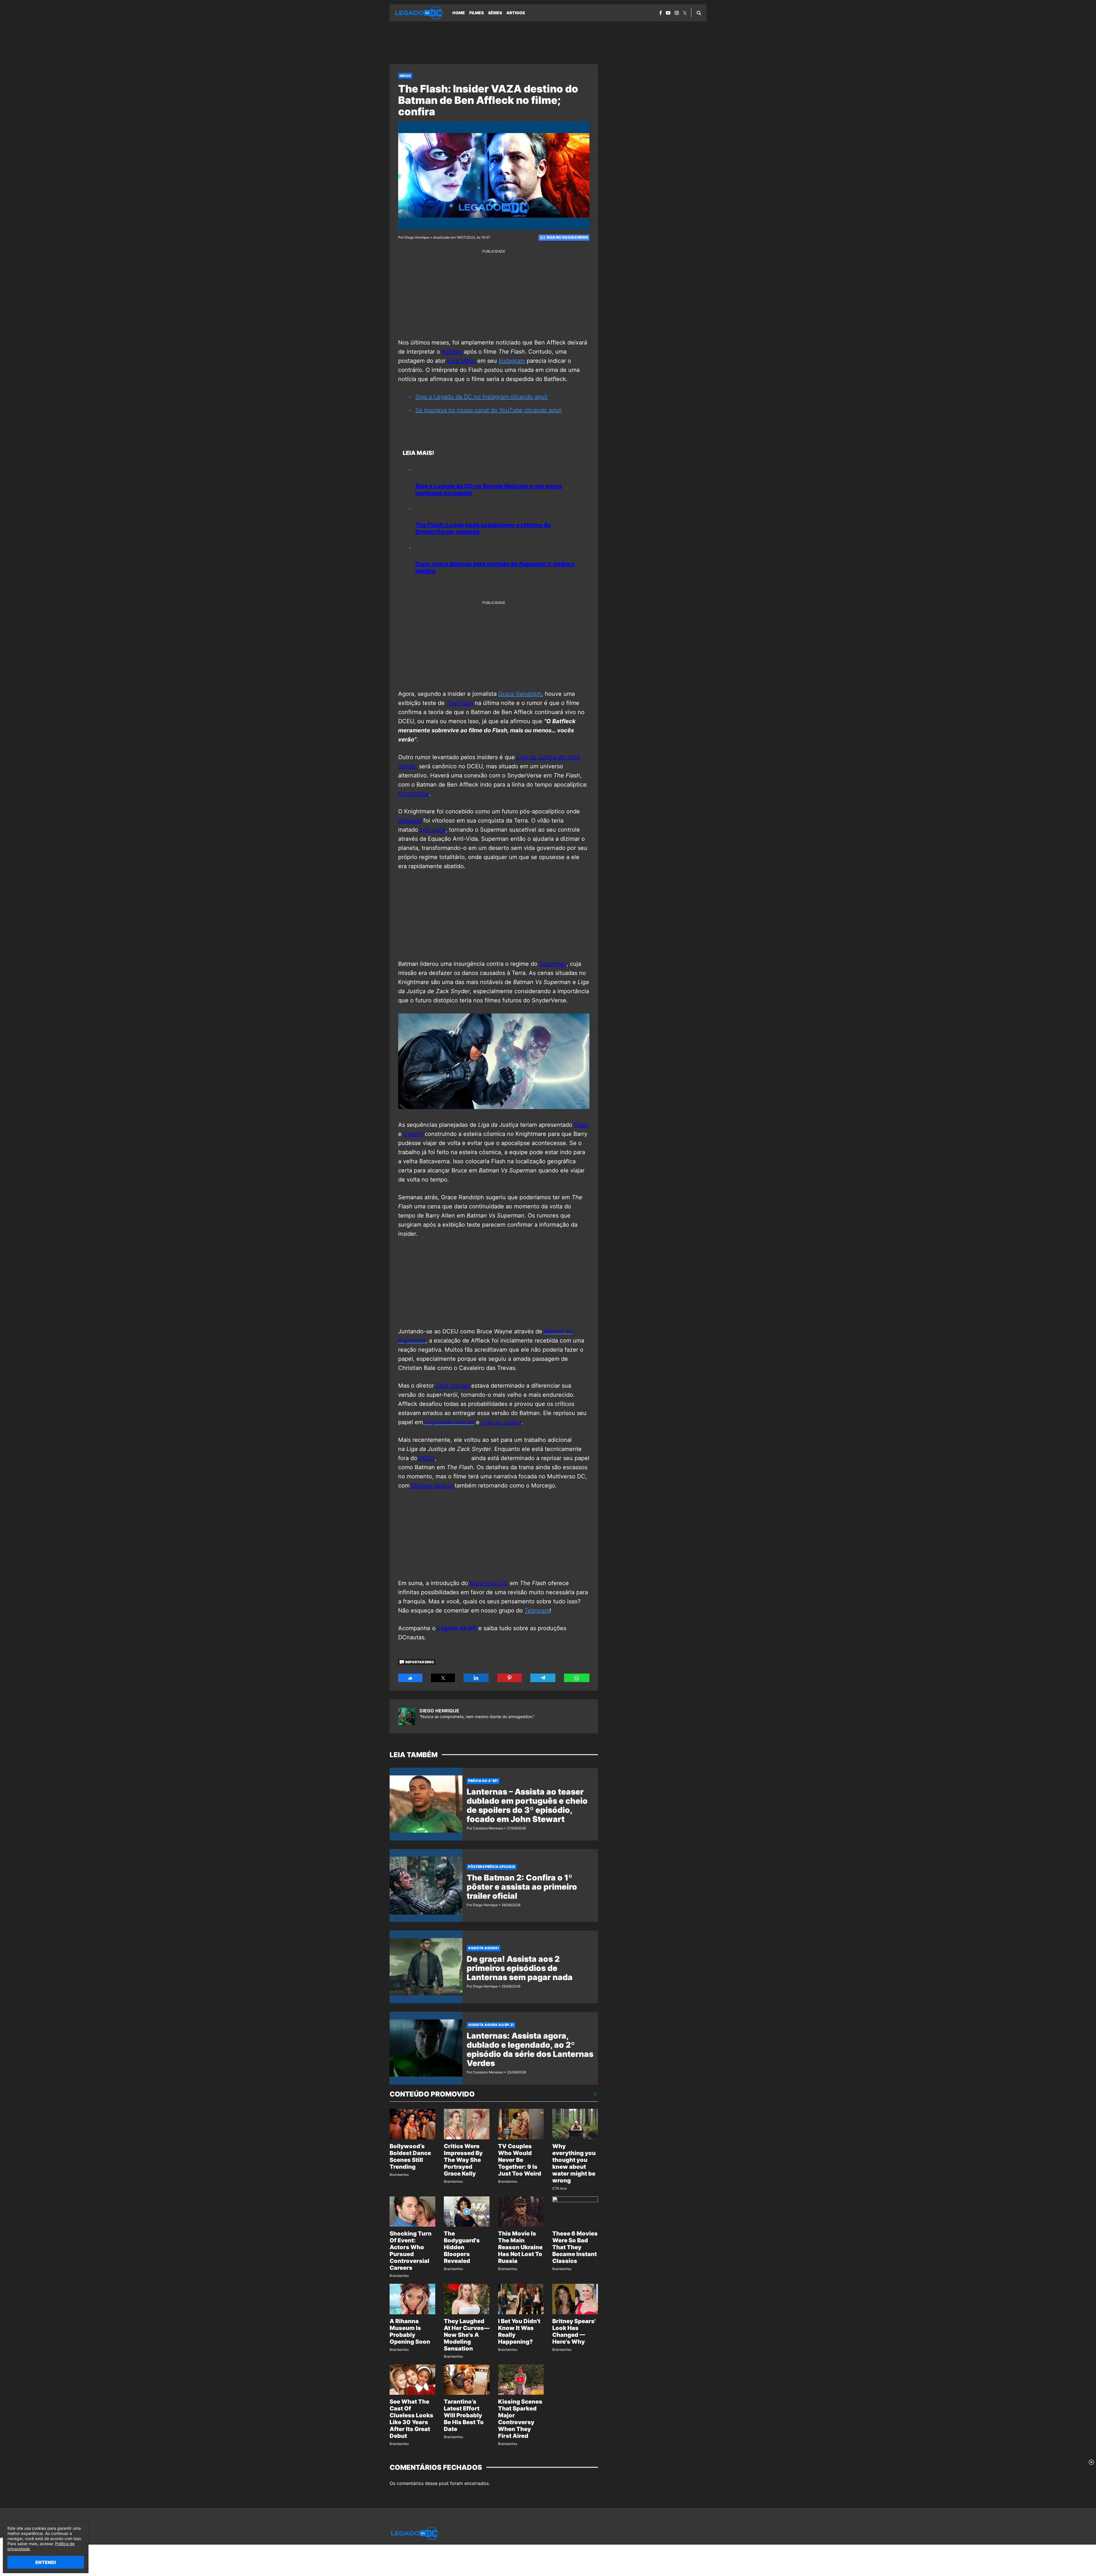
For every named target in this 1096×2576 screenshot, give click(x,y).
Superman (553, 964)
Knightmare (414, 794)
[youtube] (668, 13)
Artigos (516, 13)
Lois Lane (433, 830)
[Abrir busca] (699, 13)
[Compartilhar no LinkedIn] (476, 1678)
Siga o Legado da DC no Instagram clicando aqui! (481, 397)
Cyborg (413, 1134)
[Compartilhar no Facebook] (410, 1678)
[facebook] (661, 13)
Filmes (477, 13)
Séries (495, 13)
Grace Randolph (520, 694)
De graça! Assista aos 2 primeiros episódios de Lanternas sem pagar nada (520, 1968)
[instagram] (677, 13)
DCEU (427, 1458)
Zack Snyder (453, 1386)
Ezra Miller (461, 361)
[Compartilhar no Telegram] (543, 1678)
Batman (452, 352)
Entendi (46, 2562)
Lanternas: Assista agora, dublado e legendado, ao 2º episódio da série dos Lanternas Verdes (530, 2049)
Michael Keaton (431, 1485)
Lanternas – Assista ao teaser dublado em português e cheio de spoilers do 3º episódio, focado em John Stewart (527, 1805)
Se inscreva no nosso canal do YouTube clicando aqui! (488, 410)
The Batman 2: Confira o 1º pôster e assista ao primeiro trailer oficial (522, 1887)
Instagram (512, 361)
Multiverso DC (489, 1583)
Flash (581, 1125)
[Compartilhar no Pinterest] (509, 1678)
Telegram (537, 1610)
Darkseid (410, 821)
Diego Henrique (439, 1711)
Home (459, 13)
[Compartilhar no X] (443, 1678)
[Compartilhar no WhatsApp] (577, 1678)
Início (405, 76)
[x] (685, 13)
